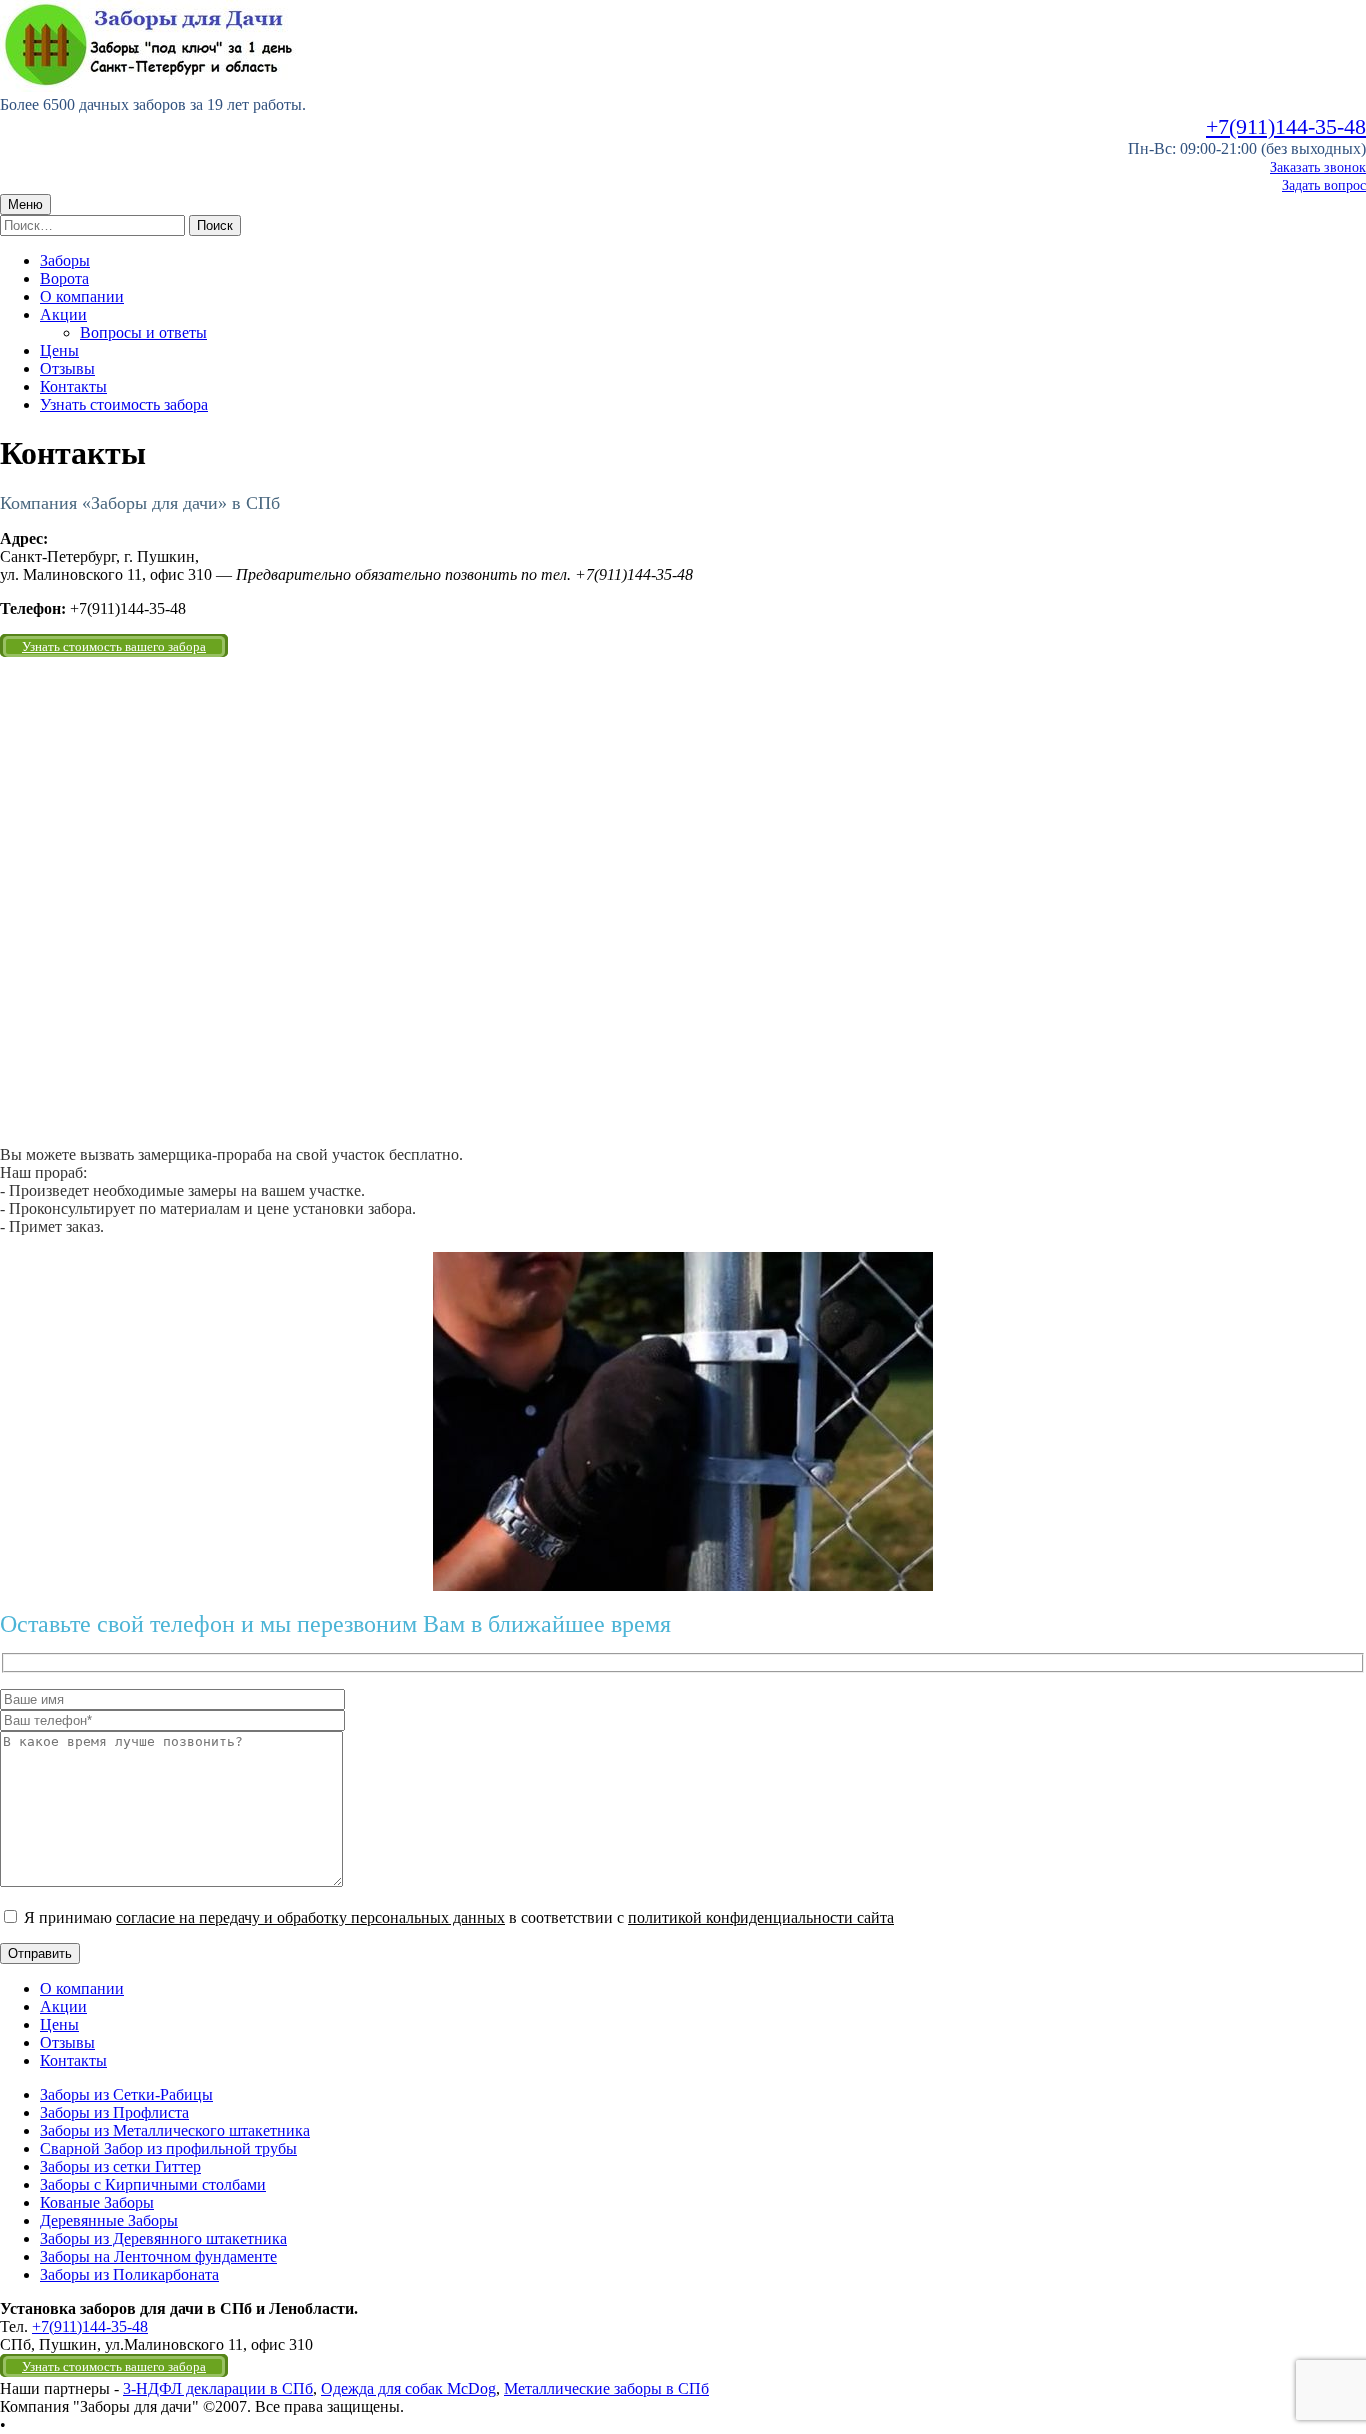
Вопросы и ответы (143, 332)
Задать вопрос (1324, 185)
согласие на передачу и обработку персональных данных (310, 1917)
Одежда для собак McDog (408, 2388)
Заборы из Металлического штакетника (175, 2130)
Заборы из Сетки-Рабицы (126, 2094)
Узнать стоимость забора (124, 404)
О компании (82, 296)
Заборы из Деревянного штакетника (163, 2238)
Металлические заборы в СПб (606, 2388)
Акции (63, 314)
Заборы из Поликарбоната (129, 2274)
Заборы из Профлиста (114, 2112)
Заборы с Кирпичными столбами (153, 2184)
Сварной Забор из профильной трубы (168, 2148)
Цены (59, 350)
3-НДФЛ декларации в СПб (218, 2388)
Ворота (64, 278)
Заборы (65, 260)
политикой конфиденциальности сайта (761, 1917)
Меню (25, 204)
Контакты (73, 386)
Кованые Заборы (97, 2202)
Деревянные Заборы (109, 2220)
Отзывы (67, 368)
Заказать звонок (1318, 167)
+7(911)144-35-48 (1286, 126)
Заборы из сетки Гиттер (120, 2166)
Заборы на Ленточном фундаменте (158, 2256)
